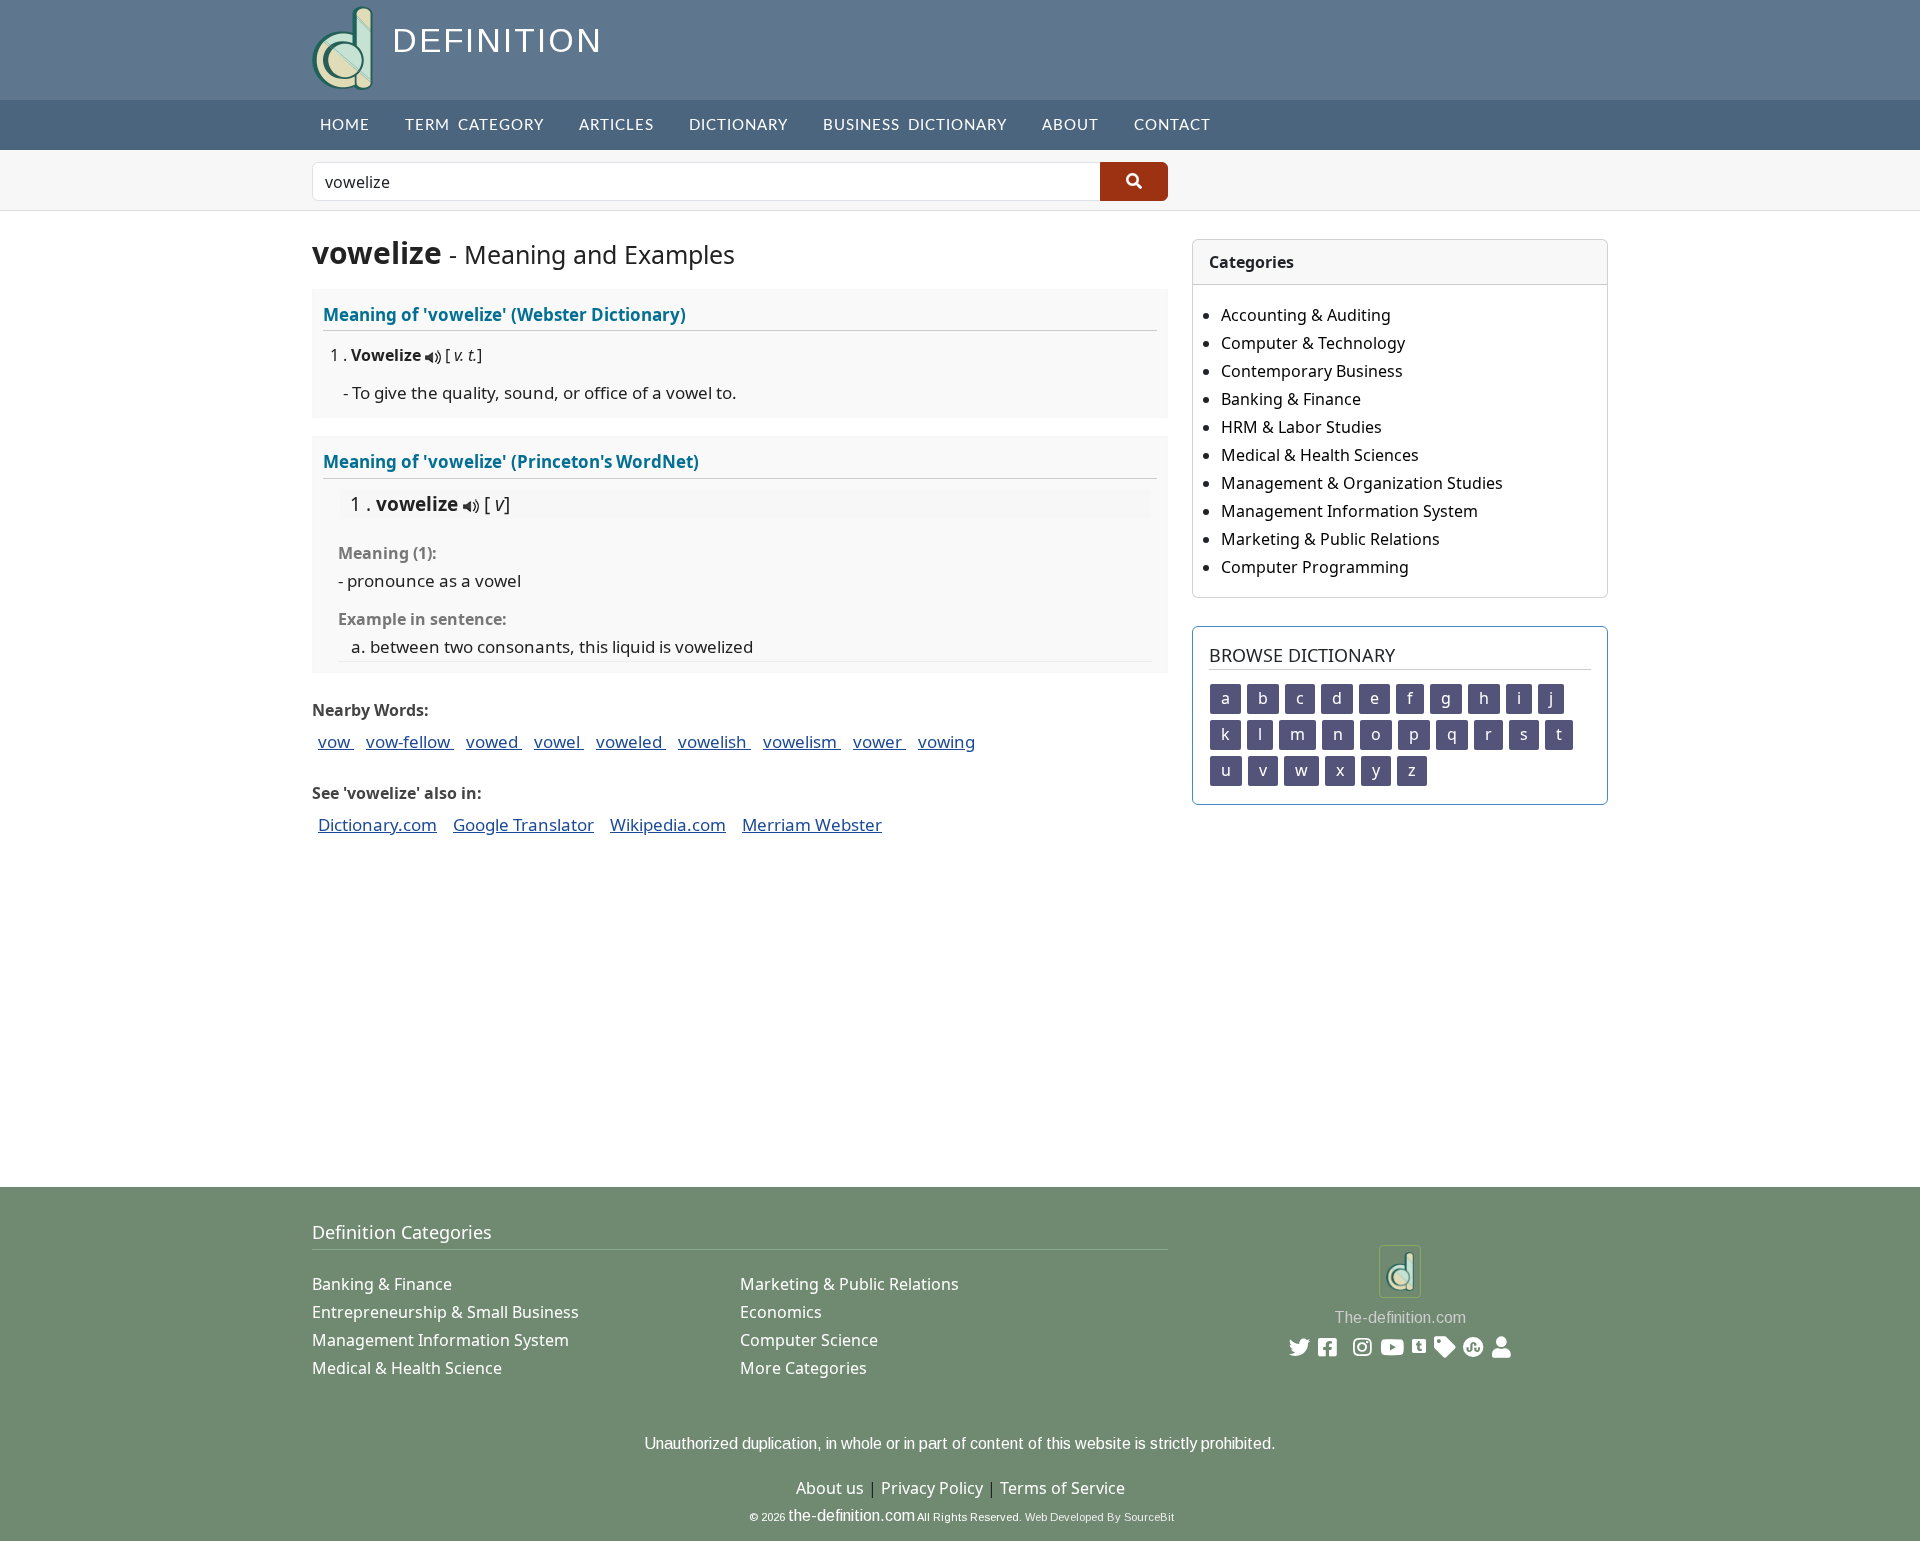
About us (830, 1488)
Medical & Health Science (407, 1368)
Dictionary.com (377, 824)
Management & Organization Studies (1362, 483)
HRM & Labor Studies (1301, 427)
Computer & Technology (1313, 343)
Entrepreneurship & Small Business (445, 1312)
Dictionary (738, 125)
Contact (1172, 125)
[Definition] (344, 46)
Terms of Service (1062, 1488)
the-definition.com (851, 1515)
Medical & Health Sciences (1320, 455)
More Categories (803, 1368)
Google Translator (523, 824)
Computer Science (809, 1340)
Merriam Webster (812, 824)
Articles (616, 125)
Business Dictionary (915, 125)
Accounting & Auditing (1306, 315)
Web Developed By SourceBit (1099, 1517)
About (1070, 125)
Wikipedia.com (668, 824)
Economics (781, 1312)
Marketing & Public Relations (1330, 539)
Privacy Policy (932, 1488)
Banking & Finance (1291, 399)
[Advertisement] (912, 1023)
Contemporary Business (1312, 371)
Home (345, 125)
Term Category (474, 125)
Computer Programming (1315, 567)
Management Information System (1349, 511)
